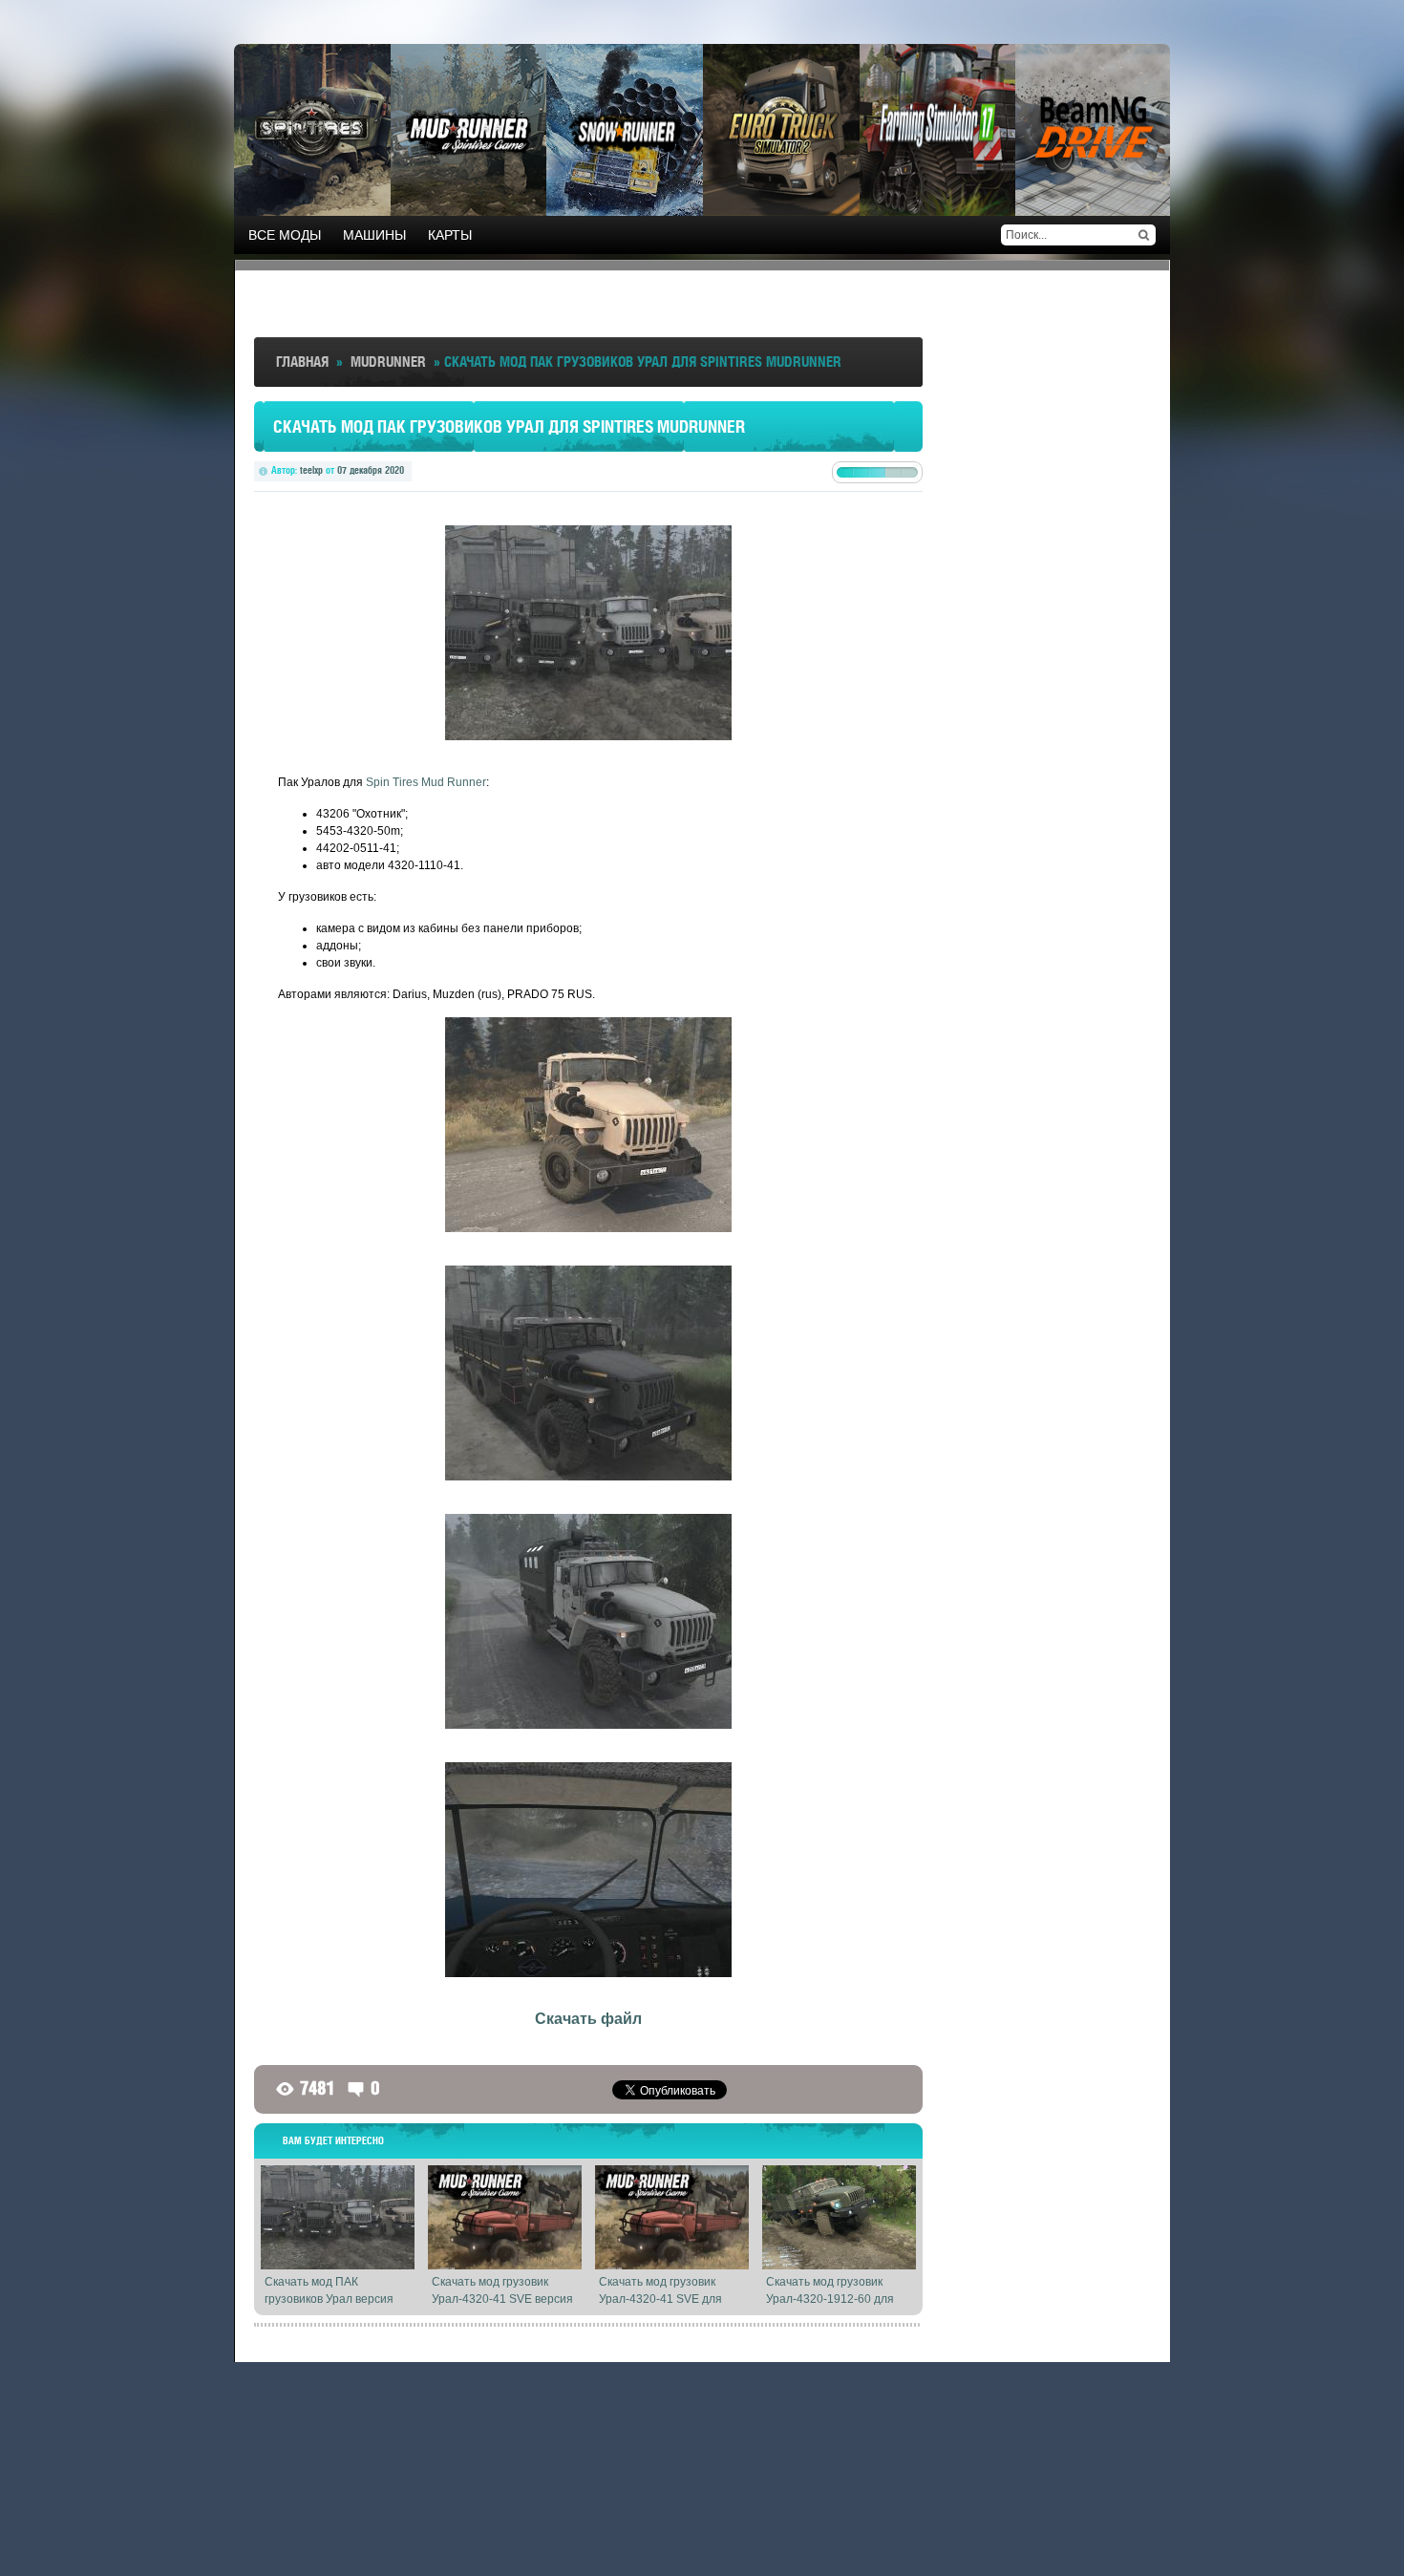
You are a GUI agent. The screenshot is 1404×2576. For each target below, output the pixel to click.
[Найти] (1143, 235)
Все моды (285, 235)
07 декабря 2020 (371, 470)
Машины (374, 235)
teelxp (311, 470)
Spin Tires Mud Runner (426, 782)
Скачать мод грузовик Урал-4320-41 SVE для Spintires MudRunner (660, 2299)
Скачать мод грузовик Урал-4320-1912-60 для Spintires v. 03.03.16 (830, 2299)
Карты (450, 235)
